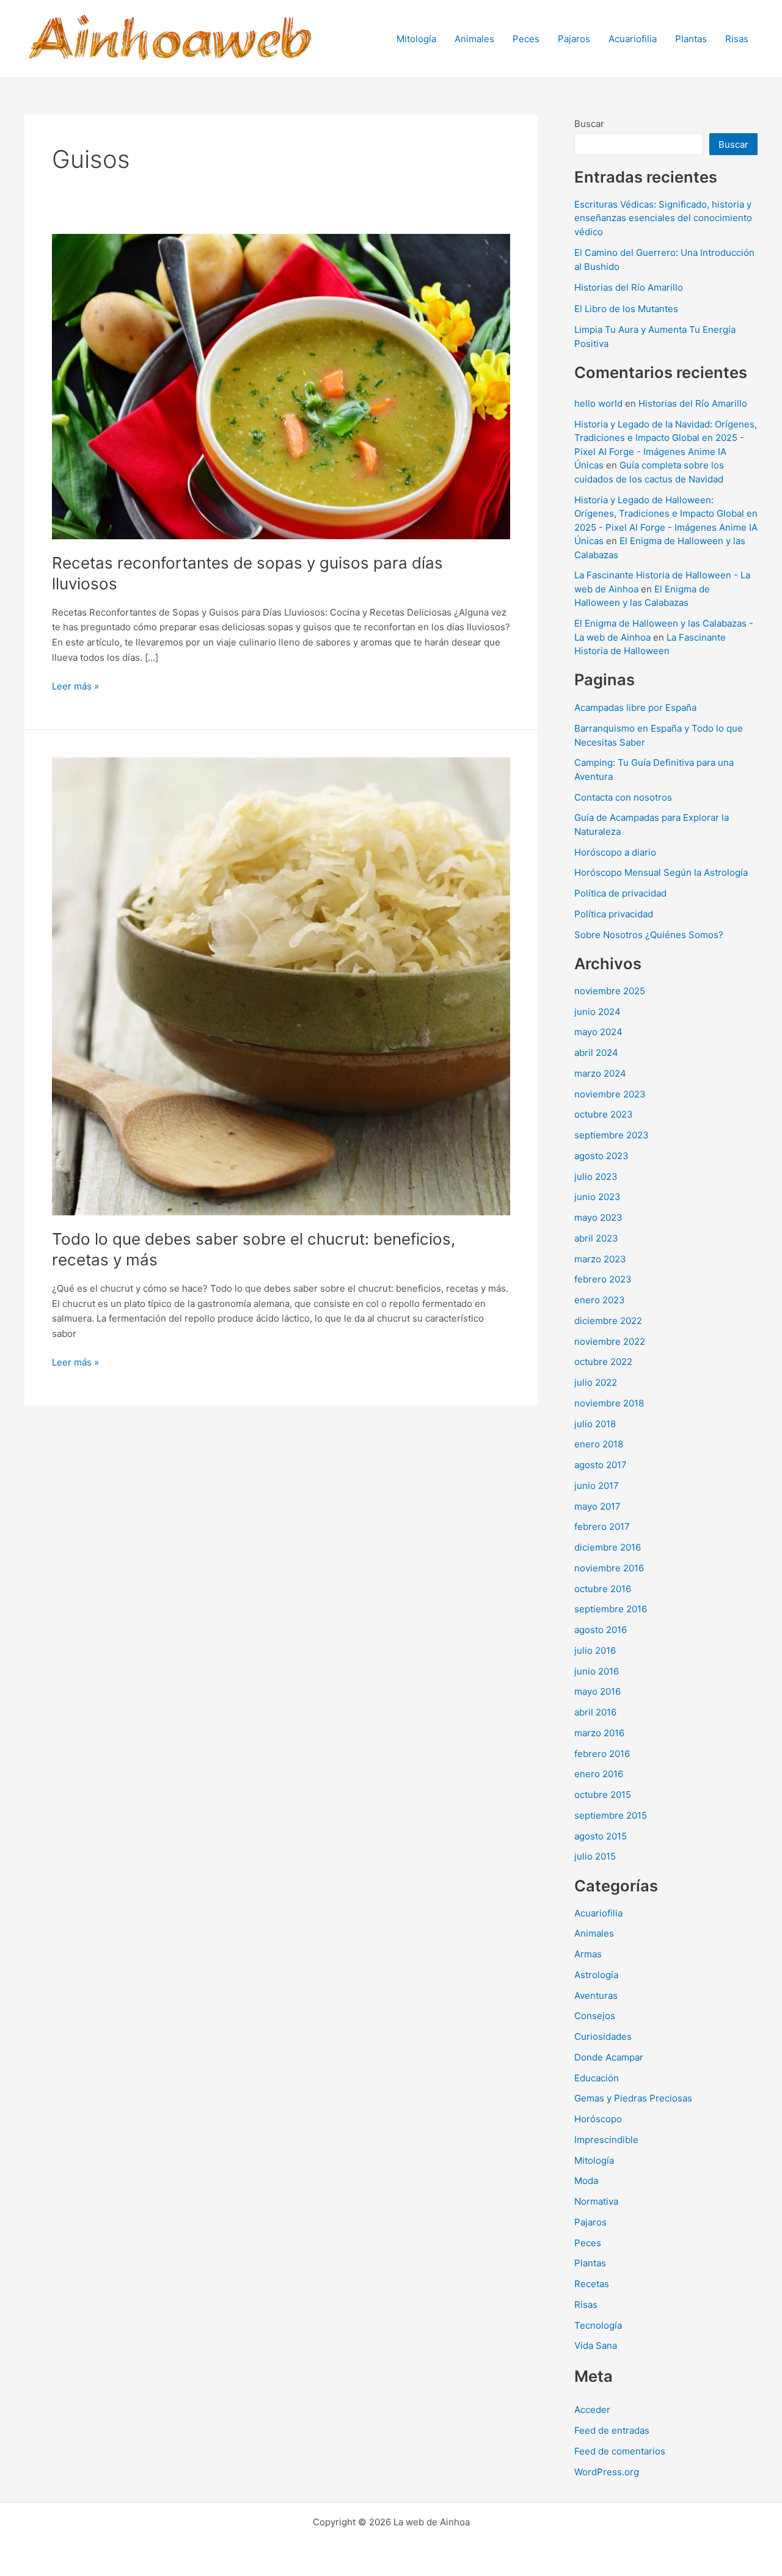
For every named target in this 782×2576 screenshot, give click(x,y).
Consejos (595, 2016)
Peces (526, 39)
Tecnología (598, 2325)
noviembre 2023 (610, 1094)
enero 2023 (600, 1300)
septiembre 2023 (612, 1135)
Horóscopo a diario (615, 852)
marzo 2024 (600, 1073)
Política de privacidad (620, 893)
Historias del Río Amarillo (629, 287)
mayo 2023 (598, 1217)
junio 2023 (597, 1197)
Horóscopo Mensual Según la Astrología (661, 872)
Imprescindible (606, 2140)
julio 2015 (595, 1856)
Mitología (416, 39)
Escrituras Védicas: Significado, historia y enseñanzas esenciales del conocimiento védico (663, 218)
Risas (737, 39)
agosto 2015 (601, 1836)
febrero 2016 (602, 1754)
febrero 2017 (602, 1526)
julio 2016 (595, 1650)
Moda (586, 2181)
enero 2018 (599, 1444)
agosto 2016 (601, 1630)
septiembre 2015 (611, 1815)
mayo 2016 (597, 1691)
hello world (598, 403)
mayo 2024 (598, 1032)
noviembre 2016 (609, 1568)
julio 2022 (596, 1382)
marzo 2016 (599, 1733)
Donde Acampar (609, 2057)
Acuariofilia (633, 39)
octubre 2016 (603, 1589)
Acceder (592, 2410)
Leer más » (75, 687)
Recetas (592, 2284)
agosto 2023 (601, 1156)
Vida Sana (596, 2345)
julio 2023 (596, 1177)
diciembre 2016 (608, 1547)
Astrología (596, 1975)
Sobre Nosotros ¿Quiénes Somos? (649, 935)
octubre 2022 (603, 1362)
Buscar (589, 124)
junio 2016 (597, 1671)
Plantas (691, 39)
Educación (597, 2078)
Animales (474, 39)
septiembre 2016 (611, 1609)
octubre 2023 (604, 1114)
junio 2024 (597, 1012)
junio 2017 (597, 1486)
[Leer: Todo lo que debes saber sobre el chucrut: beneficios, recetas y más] (281, 985)
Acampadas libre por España (635, 708)
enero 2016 (599, 1774)
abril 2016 (595, 1712)
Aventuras (596, 1996)
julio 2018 (595, 1424)
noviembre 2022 (610, 1341)
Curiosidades (603, 2036)
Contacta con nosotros (623, 797)
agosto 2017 (601, 1465)
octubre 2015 (603, 1795)
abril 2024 (596, 1053)
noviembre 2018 (609, 1403)
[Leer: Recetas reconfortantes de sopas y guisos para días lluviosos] (281, 386)
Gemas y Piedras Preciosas (633, 2098)
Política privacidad (614, 914)
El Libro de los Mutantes (626, 309)
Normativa (596, 2201)
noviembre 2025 (610, 991)
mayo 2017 (597, 1506)
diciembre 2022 (608, 1321)
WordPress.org (607, 2472)
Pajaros (574, 39)
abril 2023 (596, 1238)
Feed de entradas (612, 2430)
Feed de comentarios (620, 2451)
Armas (588, 1954)
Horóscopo (598, 2119)
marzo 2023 (600, 1259)
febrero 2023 (603, 1279)
